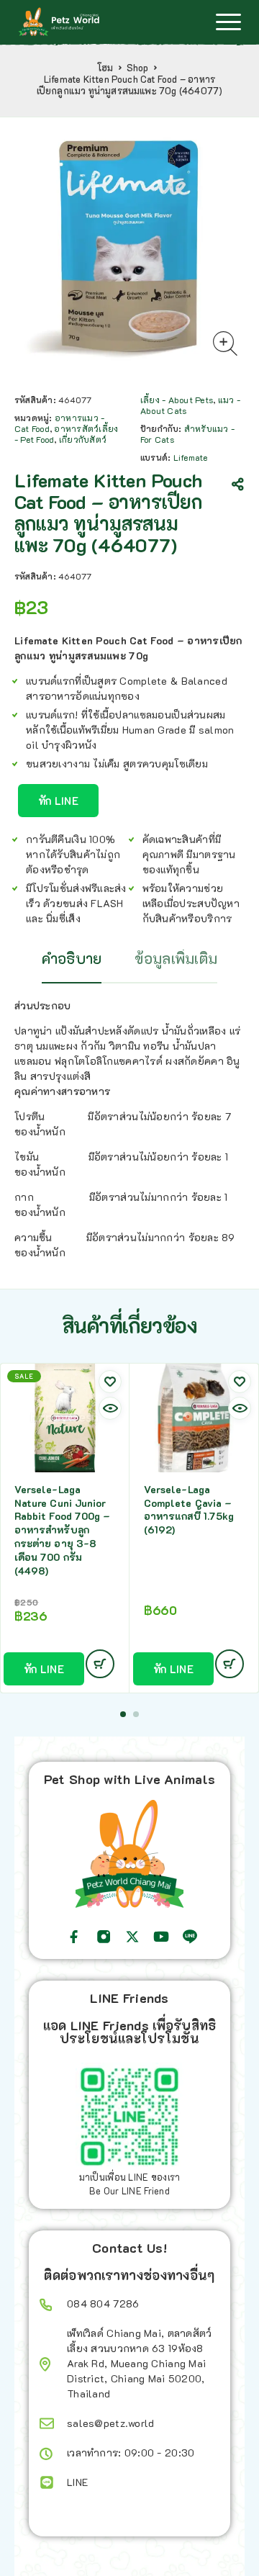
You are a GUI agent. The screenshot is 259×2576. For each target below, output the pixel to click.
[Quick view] (110, 1408)
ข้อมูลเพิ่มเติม (176, 958)
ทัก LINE (58, 801)
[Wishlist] (110, 1382)
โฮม (105, 68)
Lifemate (191, 457)
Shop (138, 68)
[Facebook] (74, 1937)
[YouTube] (161, 1937)
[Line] (190, 1937)
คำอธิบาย (72, 958)
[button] (123, 1714)
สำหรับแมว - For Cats (187, 434)
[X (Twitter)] (132, 1937)
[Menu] (228, 22)
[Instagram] (104, 1937)
